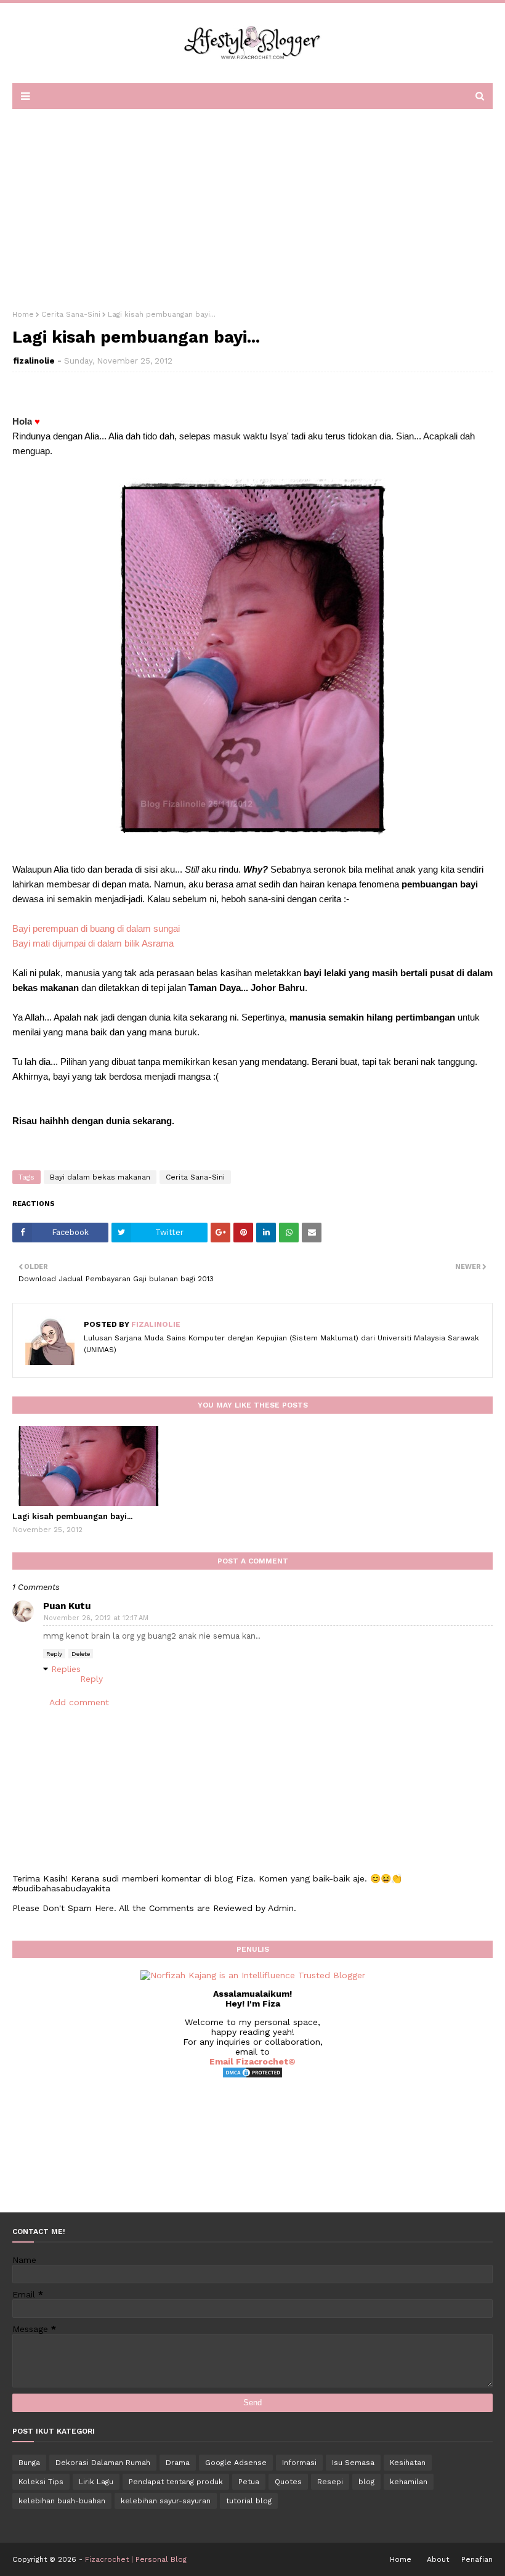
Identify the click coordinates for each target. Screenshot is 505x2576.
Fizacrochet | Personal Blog (136, 2559)
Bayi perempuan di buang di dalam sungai (96, 928)
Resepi (330, 2482)
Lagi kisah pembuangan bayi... (72, 1516)
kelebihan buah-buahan (62, 2501)
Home (23, 314)
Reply (54, 1654)
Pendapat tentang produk (176, 2482)
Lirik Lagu (96, 2482)
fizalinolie (34, 361)
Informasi (299, 2463)
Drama (178, 2463)
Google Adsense (236, 2463)
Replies (66, 1669)
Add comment (79, 1702)
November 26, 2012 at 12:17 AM (96, 1618)
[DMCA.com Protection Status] (252, 2076)
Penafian (477, 2559)
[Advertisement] (252, 205)
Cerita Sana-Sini (71, 314)
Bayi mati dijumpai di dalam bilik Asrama (93, 943)
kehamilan (409, 2482)
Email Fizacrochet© (252, 2061)
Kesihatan (408, 2463)
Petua (249, 2482)
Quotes (288, 2482)
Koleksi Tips (41, 2482)
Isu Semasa (353, 2463)
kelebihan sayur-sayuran (166, 2501)
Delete (81, 1654)
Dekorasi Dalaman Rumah (103, 2463)
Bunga (29, 2463)
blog (366, 2482)
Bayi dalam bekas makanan (100, 1177)
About (438, 2559)
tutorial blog (249, 2501)
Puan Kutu (67, 1606)
